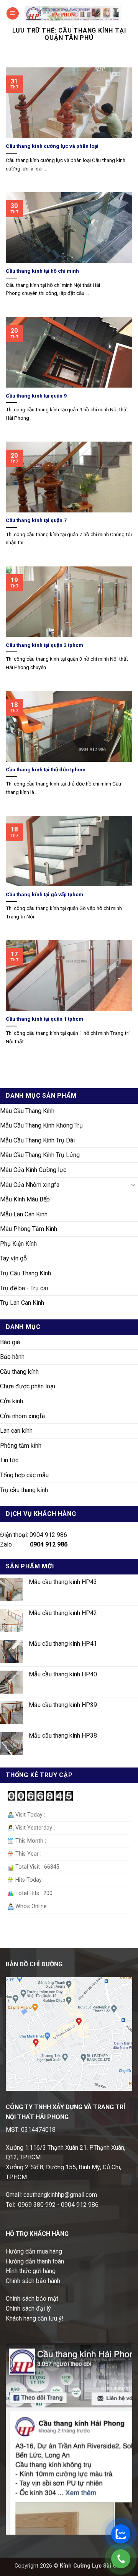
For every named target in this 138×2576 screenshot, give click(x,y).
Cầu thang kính (19, 1372)
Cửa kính (11, 1401)
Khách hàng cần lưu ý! (35, 2318)
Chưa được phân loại (28, 1386)
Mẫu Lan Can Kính (24, 1214)
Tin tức (9, 1460)
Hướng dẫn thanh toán (35, 2261)
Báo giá (10, 1342)
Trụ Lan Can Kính (22, 1303)
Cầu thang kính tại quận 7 (36, 520)
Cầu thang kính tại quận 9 (36, 396)
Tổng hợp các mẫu (24, 1475)
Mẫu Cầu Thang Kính (27, 1111)
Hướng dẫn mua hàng (34, 2251)
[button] (13, 14)
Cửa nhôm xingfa (22, 1416)
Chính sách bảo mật (32, 2299)
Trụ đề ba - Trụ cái (24, 1288)
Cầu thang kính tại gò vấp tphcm (44, 894)
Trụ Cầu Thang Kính (25, 1273)
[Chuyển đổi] (133, 1185)
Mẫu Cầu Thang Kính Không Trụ (41, 1125)
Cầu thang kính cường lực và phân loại (52, 146)
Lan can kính (16, 1431)
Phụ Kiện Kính (18, 1244)
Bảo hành (12, 1357)
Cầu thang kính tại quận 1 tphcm (44, 1019)
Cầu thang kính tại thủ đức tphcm (46, 769)
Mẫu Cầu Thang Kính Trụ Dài (37, 1140)
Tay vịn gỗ (13, 1258)
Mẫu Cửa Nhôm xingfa (30, 1185)
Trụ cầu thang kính (24, 1490)
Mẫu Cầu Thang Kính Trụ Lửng (40, 1155)
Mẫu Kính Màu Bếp (25, 1199)
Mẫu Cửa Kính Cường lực (33, 1170)
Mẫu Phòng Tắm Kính (29, 1229)
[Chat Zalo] (121, 2534)
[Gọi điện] (121, 2559)
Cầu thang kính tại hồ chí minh (42, 271)
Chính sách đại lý (28, 2308)
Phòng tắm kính (21, 1446)
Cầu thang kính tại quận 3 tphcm (44, 645)
